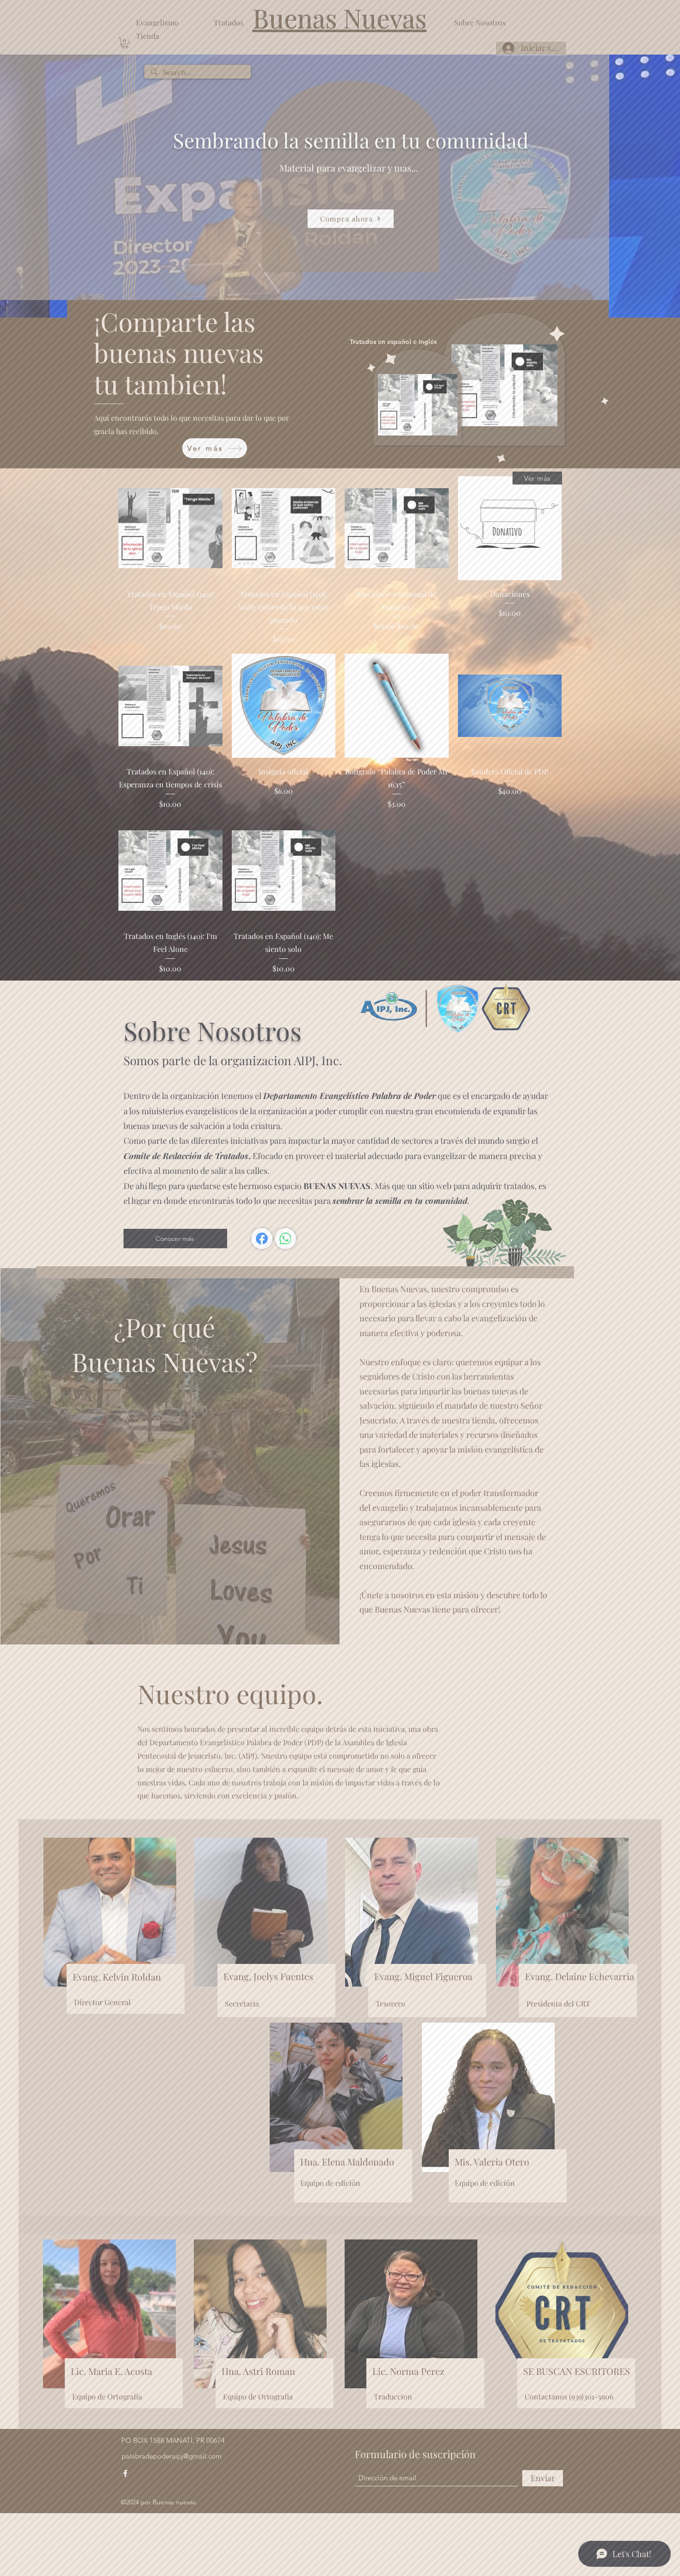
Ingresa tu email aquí (228, 1294)
